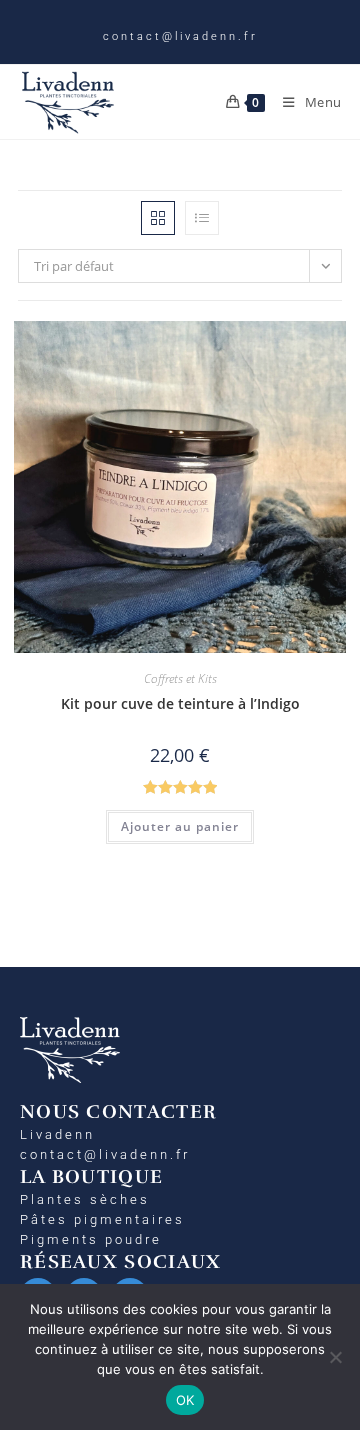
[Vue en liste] (202, 218)
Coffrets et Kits (180, 678)
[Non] (335, 1357)
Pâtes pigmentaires (102, 1219)
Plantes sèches (85, 1199)
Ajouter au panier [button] (180, 826)
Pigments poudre (91, 1239)
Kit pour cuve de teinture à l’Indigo (180, 703)
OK (185, 1400)
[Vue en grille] (158, 218)
